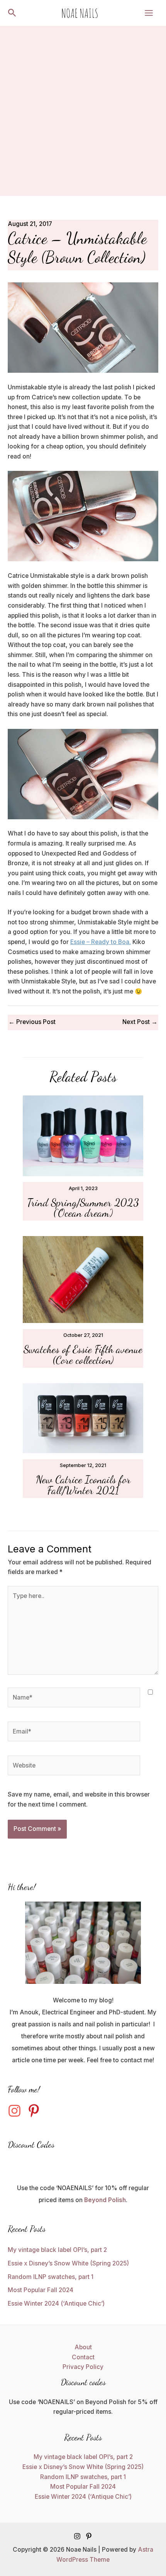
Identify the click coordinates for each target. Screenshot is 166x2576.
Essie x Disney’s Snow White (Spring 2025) (68, 2263)
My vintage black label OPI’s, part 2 (57, 2250)
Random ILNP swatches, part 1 (51, 2277)
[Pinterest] (89, 2536)
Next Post (140, 1022)
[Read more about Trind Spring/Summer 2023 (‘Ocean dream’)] (83, 1135)
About (83, 2347)
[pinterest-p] (36, 2111)
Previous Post (32, 1022)
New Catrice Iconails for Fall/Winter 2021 (83, 1485)
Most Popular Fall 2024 (41, 2290)
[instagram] (17, 2111)
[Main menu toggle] (149, 13)
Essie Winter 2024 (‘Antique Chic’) (56, 2303)
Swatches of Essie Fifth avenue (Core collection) (83, 1355)
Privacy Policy (83, 2367)
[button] (12, 13)
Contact (83, 2357)
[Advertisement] (83, 113)
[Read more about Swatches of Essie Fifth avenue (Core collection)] (83, 1279)
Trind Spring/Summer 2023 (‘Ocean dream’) (83, 1208)
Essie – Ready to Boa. (101, 942)
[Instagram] (77, 2536)
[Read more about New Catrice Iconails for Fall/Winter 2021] (83, 1418)
